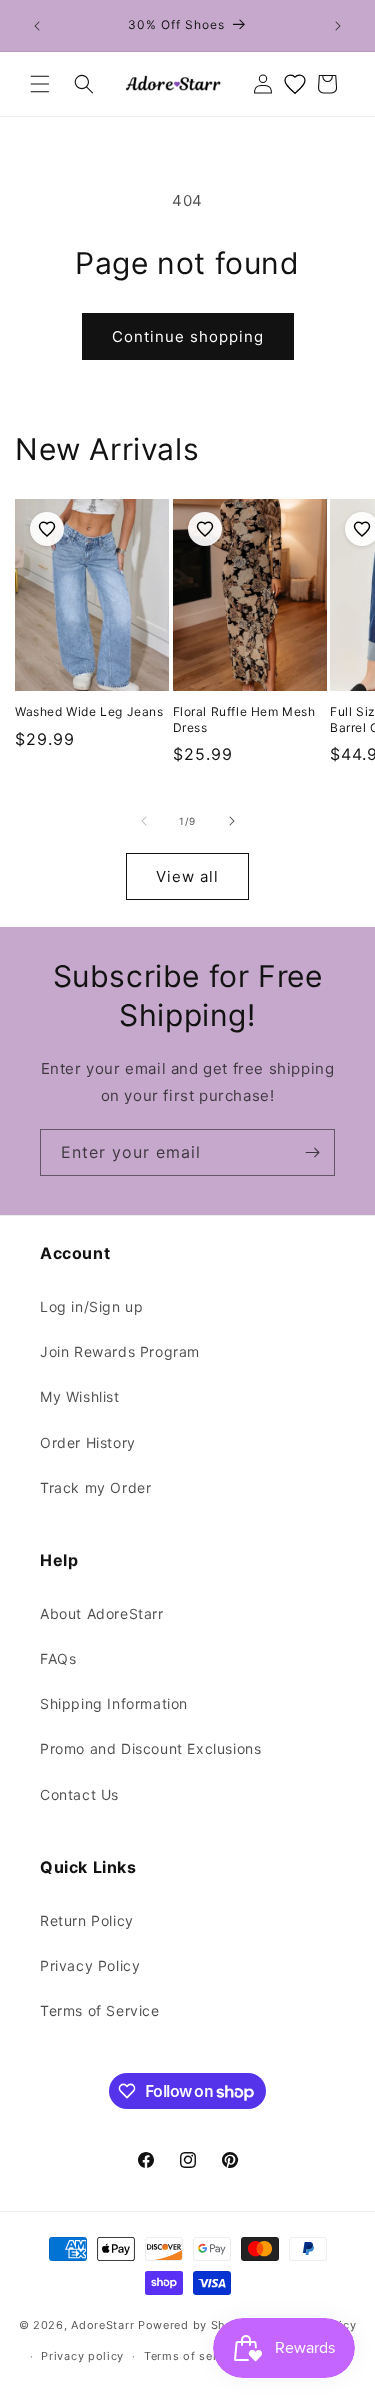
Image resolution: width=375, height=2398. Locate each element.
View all (187, 876)
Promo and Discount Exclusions (150, 1748)
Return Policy (87, 1920)
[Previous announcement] (37, 26)
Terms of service (192, 2356)
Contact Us (79, 1794)
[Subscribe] (312, 1152)
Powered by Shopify (197, 2325)
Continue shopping (188, 336)
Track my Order (95, 1487)
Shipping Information (114, 1703)
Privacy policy (82, 2356)
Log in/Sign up (91, 1306)
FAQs (58, 1658)
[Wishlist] (295, 84)
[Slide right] (232, 821)
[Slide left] (144, 821)
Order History (88, 1442)
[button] (40, 84)
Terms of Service (100, 2010)
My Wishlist (80, 1396)
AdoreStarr (102, 2325)
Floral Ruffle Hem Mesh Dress (244, 719)
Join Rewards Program (120, 1351)
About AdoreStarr (102, 1613)
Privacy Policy (90, 1965)
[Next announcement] (338, 26)
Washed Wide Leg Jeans (89, 711)
